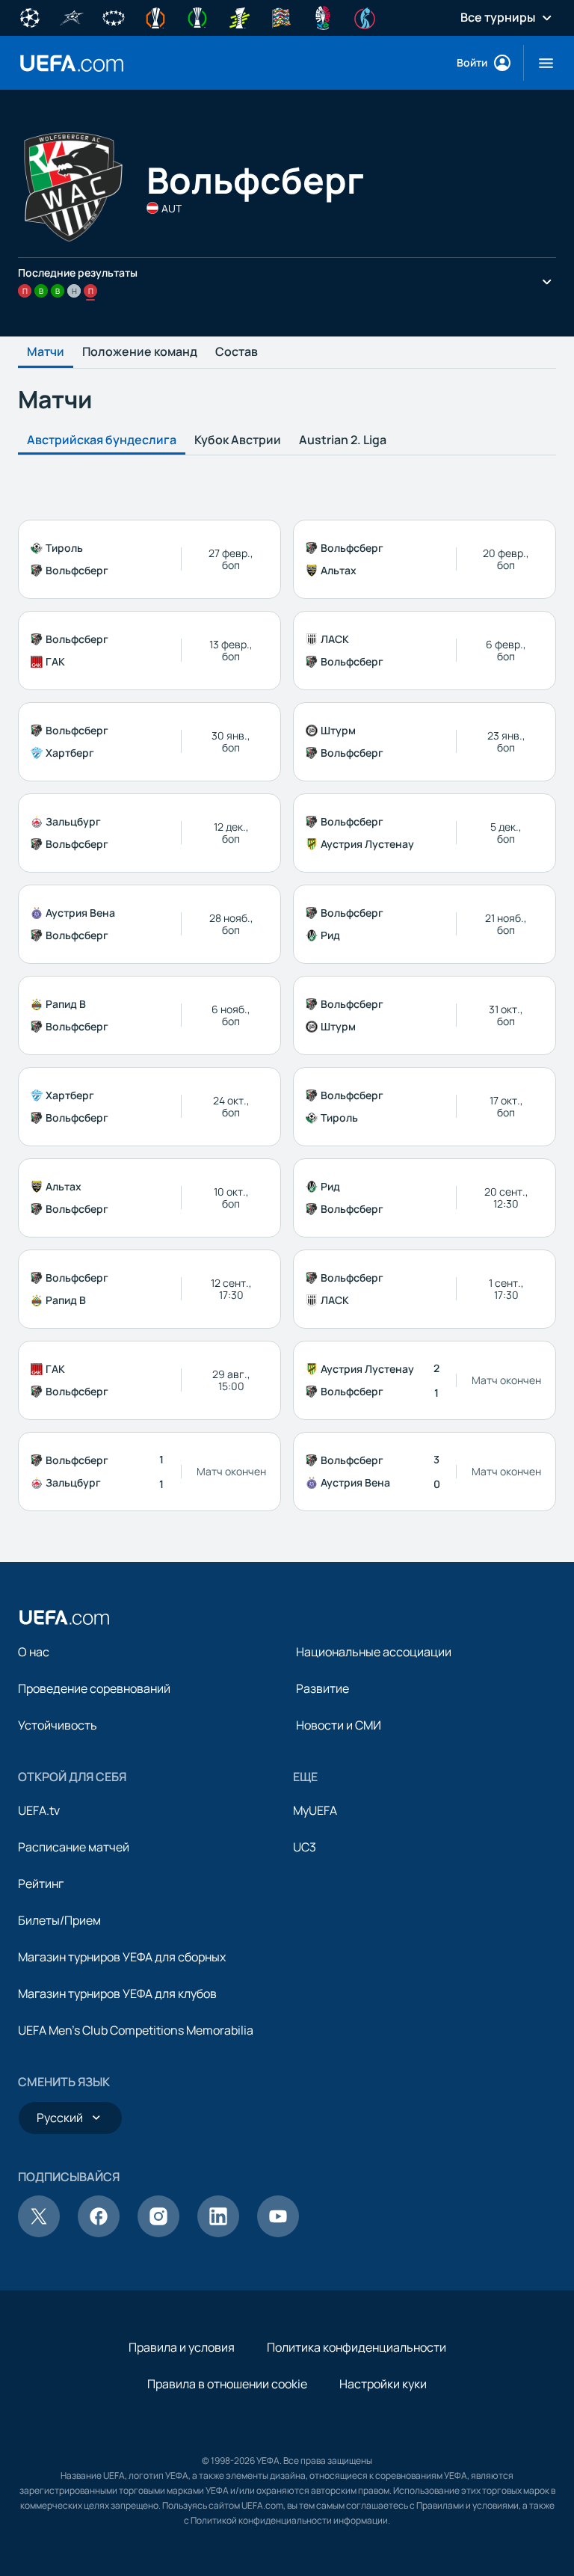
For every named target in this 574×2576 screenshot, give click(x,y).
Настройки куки (383, 2384)
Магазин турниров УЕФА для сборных (122, 1957)
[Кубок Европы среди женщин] (239, 16)
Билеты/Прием (59, 1920)
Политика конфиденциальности (357, 2347)
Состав (237, 352)
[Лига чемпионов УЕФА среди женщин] (114, 16)
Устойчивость (58, 1725)
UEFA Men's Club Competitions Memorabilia (136, 2030)
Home (72, 63)
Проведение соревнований (94, 1688)
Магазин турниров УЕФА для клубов (117, 1994)
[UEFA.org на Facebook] (99, 2233)
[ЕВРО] (323, 16)
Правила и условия (182, 2347)
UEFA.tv (39, 1810)
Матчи (46, 352)
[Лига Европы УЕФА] (155, 16)
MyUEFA (315, 1810)
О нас (34, 1652)
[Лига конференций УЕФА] (197, 16)
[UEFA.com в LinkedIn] (218, 2233)
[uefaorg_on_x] (39, 2233)
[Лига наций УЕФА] (281, 16)
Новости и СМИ (339, 1725)
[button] (540, 63)
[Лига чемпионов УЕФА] (30, 16)
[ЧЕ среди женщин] (365, 16)
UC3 (305, 1847)
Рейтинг (41, 1884)
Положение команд (140, 352)
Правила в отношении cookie (227, 2384)
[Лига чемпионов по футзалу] (72, 16)
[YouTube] (278, 2233)
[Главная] (64, 1617)
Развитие (323, 1688)
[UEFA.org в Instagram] (158, 2233)
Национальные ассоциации (374, 1652)
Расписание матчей (74, 1847)
